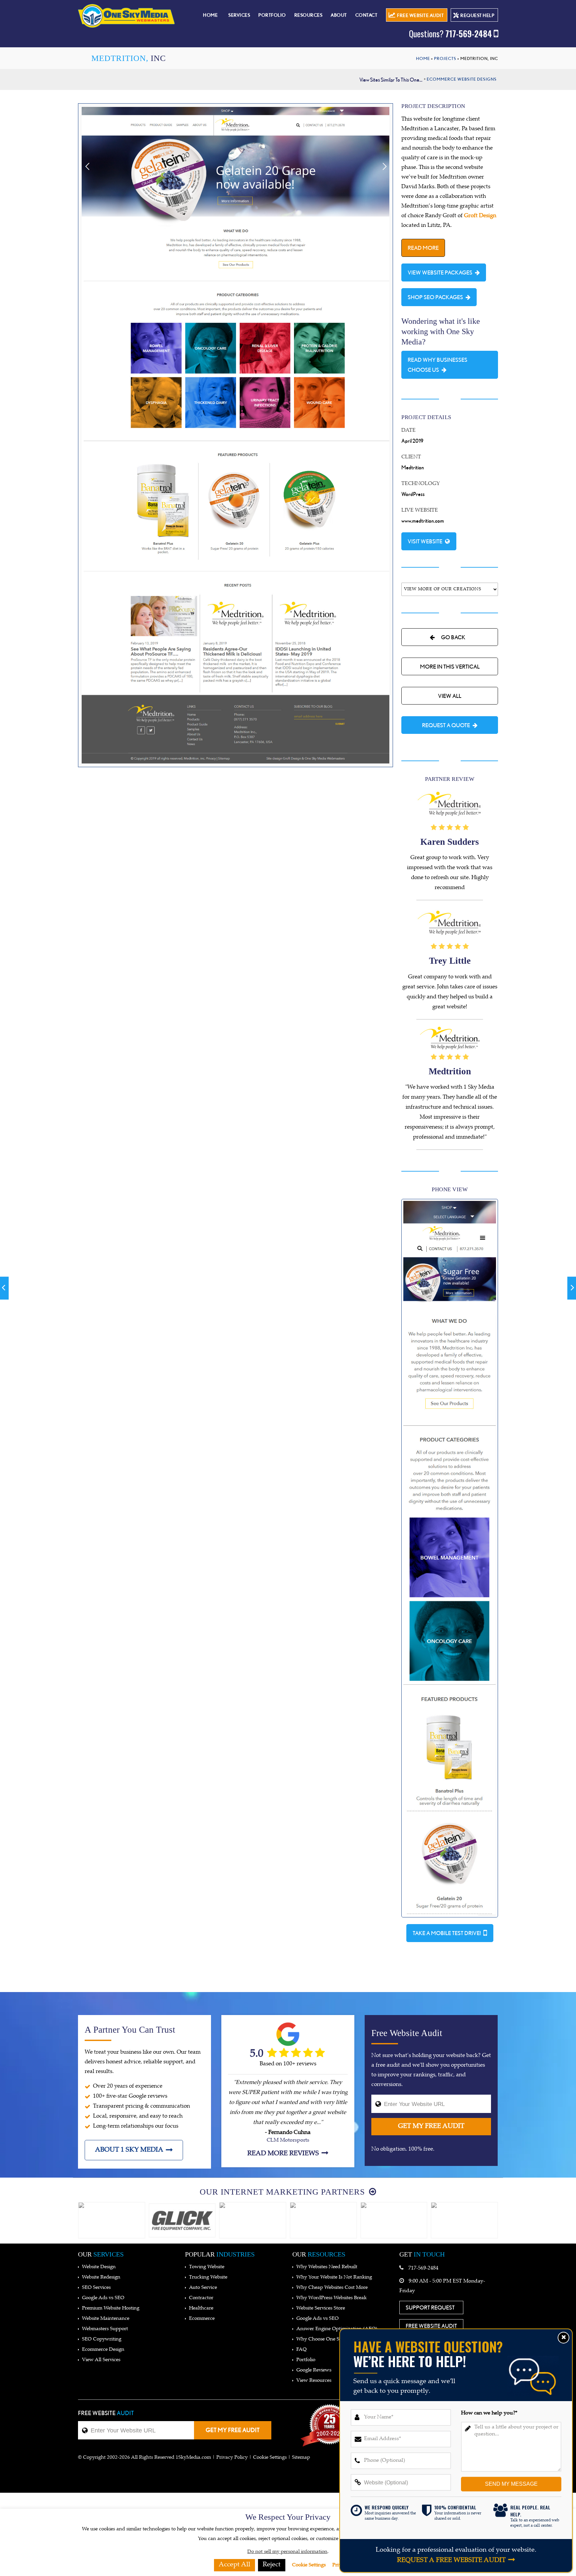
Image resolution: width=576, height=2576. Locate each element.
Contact (366, 15)
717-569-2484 (450, 33)
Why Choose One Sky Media (328, 2339)
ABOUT (339, 15)
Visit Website (425, 541)
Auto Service (203, 2288)
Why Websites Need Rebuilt (327, 2267)
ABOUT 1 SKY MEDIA (129, 2150)
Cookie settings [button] (270, 2458)
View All (450, 696)
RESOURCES (308, 15)
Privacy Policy (232, 2458)
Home (210, 15)
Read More (423, 248)
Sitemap (301, 2458)
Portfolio (306, 2360)
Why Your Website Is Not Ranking (334, 2277)
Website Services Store (321, 2308)
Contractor (201, 2298)
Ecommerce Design (103, 2350)
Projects (445, 58)
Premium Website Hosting (111, 2308)
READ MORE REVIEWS (283, 2154)
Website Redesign (101, 2277)
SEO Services (96, 2288)
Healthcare (201, 2308)
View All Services (101, 2360)
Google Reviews (314, 2370)
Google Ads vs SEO (103, 2298)
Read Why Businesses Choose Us (437, 365)
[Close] (563, 2338)
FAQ (301, 2350)
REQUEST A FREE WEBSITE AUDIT (451, 2561)
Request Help (477, 15)
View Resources (314, 2381)
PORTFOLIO (272, 15)
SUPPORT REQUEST (430, 2307)
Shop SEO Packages (435, 297)
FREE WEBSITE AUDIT (420, 15)
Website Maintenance (106, 2319)
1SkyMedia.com (193, 2458)
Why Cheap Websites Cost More (332, 2288)
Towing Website (207, 2267)
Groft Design (480, 216)
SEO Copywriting (102, 2339)
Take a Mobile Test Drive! (447, 1933)
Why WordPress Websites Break (331, 2298)
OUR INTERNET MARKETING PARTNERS (283, 2192)
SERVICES (239, 15)
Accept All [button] (234, 2565)
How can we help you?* (489, 2413)
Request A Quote (446, 725)
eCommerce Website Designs (462, 79)
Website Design (99, 2267)
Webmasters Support (105, 2329)
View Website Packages (440, 272)
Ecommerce (202, 2319)
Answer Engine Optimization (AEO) (337, 2329)
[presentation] (70, 2221)
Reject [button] (272, 2565)
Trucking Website (208, 2277)
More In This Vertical (450, 666)
